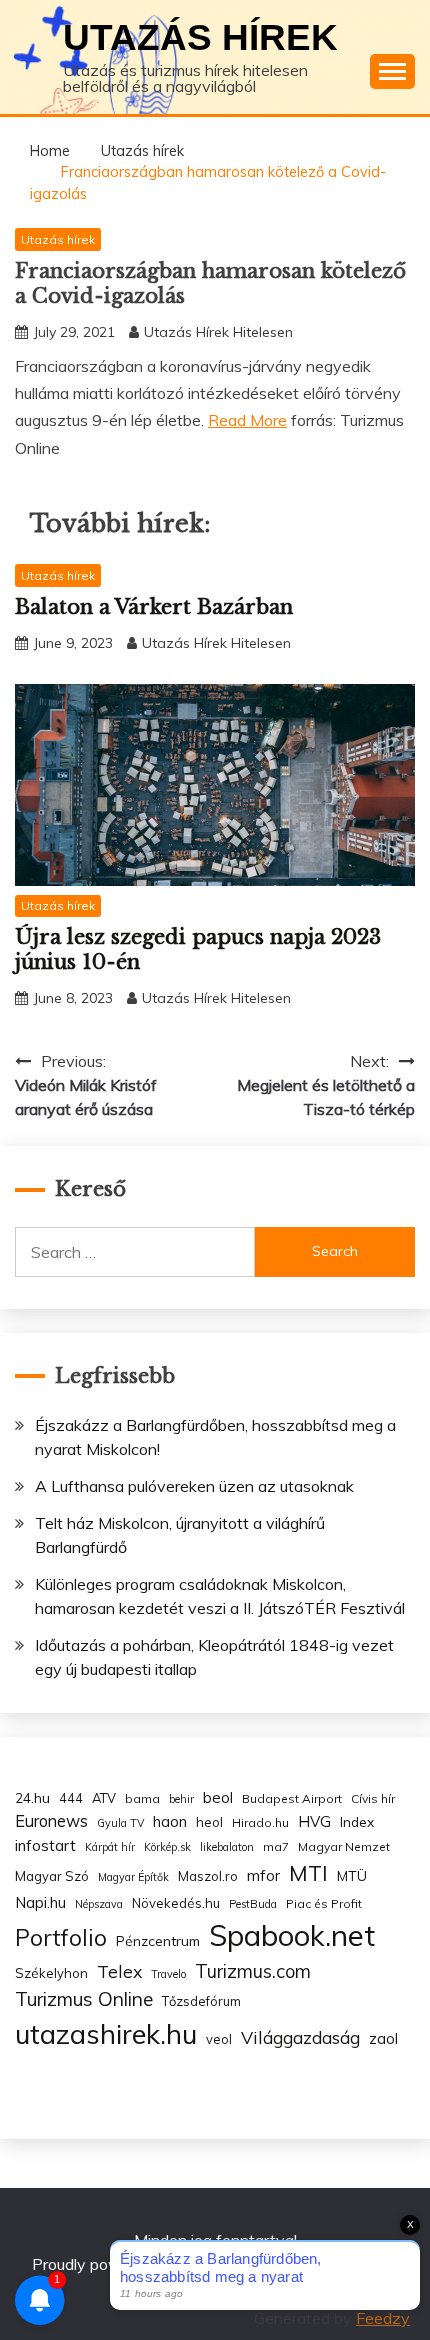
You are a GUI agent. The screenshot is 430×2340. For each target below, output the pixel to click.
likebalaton (227, 1847)
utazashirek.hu (106, 2034)
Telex (119, 1971)
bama (142, 1798)
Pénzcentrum (158, 1940)
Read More (247, 420)
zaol (383, 2039)
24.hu (32, 1797)
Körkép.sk (167, 1847)
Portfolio (61, 1937)
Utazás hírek (200, 37)
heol (209, 1822)
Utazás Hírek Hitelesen (218, 332)
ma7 (276, 1846)
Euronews (51, 1821)
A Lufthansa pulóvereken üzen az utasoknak (194, 1486)
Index (357, 1821)
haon (170, 1821)
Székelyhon (51, 1973)
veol (219, 2039)
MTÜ (352, 1875)
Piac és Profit (324, 1903)
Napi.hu (40, 1902)
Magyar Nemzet (344, 1846)
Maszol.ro (208, 1876)
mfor (263, 1875)
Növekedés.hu (176, 1903)
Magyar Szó (52, 1876)
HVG (314, 1821)
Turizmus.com (253, 1971)
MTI (308, 1873)
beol (218, 1797)
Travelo (168, 1974)
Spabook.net (292, 1935)
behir (181, 1799)
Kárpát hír (110, 1847)
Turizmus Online (84, 1999)
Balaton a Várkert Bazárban (154, 607)
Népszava (99, 1904)
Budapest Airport (292, 1798)
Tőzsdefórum (201, 2001)
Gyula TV (120, 1823)
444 (71, 1798)
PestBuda (253, 1904)
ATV (104, 1798)
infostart (45, 1845)
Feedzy (383, 2318)
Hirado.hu (260, 1822)
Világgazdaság (300, 2037)
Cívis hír (373, 1798)
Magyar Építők (133, 1877)
